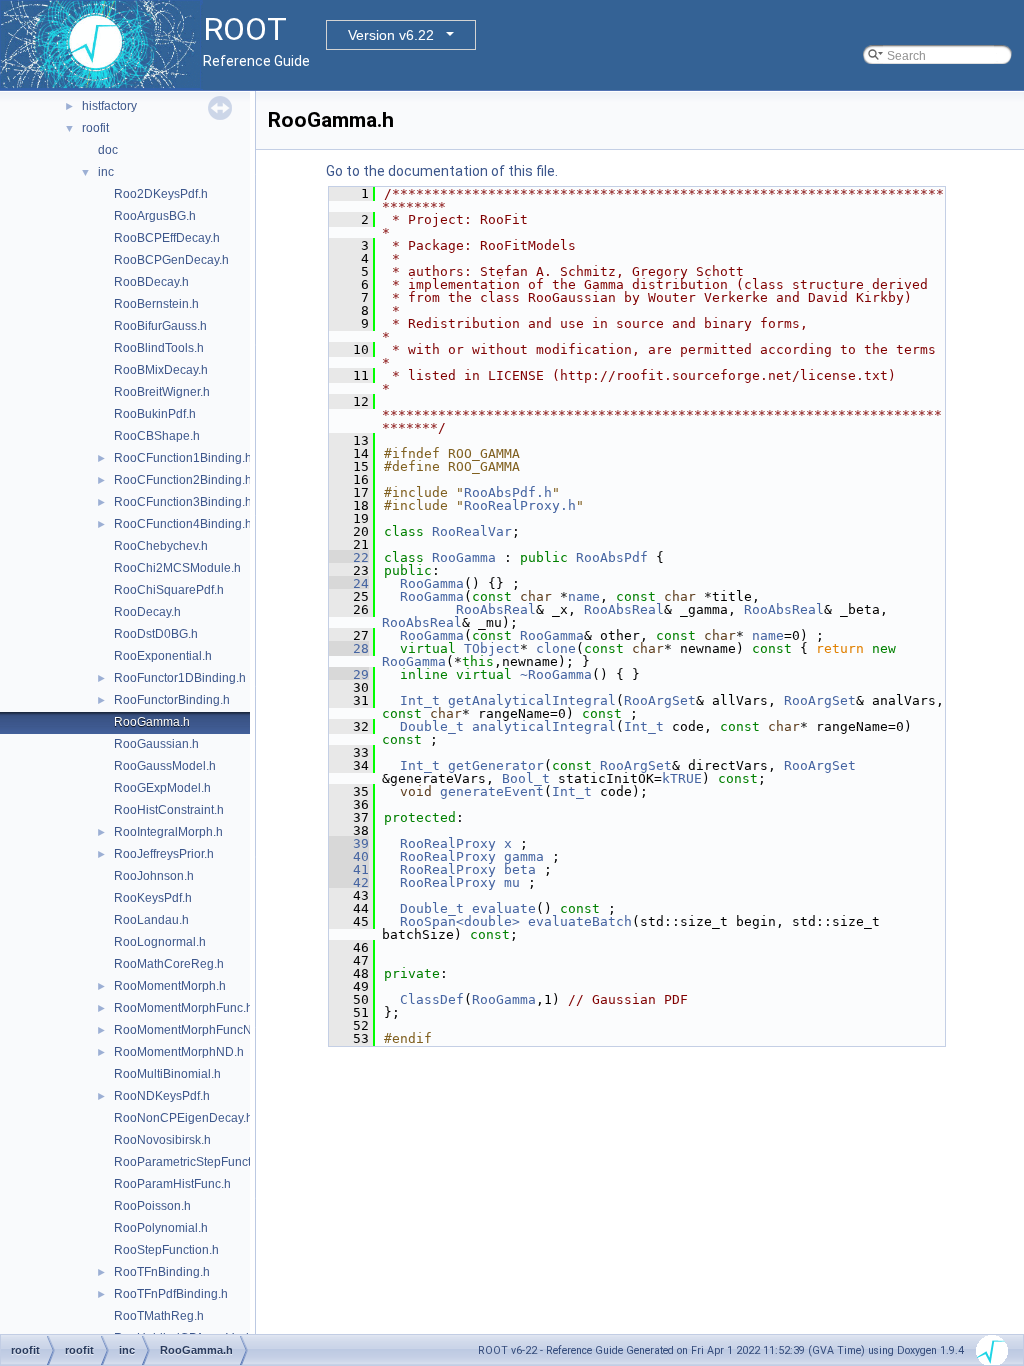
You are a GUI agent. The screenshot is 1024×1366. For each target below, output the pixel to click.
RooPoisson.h (152, 1206)
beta (520, 869)
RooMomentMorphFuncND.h (192, 1030)
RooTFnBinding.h (162, 1272)
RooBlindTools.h (159, 348)
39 (349, 843)
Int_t (420, 700)
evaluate (504, 908)
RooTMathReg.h (159, 1316)
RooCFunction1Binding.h (183, 458)
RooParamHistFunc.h (172, 1184)
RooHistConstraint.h (169, 810)
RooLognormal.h (160, 942)
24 (349, 583)
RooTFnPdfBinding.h (171, 1294)
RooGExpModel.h (162, 788)
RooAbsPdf (612, 557)
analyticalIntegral (544, 726)
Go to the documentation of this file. (442, 171)
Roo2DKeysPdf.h (161, 194)
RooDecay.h (147, 612)
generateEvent (492, 791)
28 (349, 648)
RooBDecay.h (151, 282)
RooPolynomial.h (161, 1228)
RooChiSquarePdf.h (169, 590)
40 (349, 856)
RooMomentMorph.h (170, 986)
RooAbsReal (496, 609)
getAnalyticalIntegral (532, 700)
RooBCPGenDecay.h (171, 260)
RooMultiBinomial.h (167, 1074)
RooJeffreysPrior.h (164, 854)
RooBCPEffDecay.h (167, 238)
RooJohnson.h (154, 876)
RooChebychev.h (161, 546)
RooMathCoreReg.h (169, 964)
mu (512, 882)
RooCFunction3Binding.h (183, 502)
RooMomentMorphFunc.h (183, 1008)
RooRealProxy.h (520, 505)
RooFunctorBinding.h (172, 700)
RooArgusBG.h (155, 216)
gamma (524, 856)
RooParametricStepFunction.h (196, 1162)
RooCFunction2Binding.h (183, 480)
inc (106, 172)
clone (556, 648)
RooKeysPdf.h (153, 898)
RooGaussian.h (156, 744)
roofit (95, 128)
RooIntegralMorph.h (168, 832)
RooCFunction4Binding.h (183, 524)
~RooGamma (556, 674)
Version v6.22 (391, 35)
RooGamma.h (152, 722)
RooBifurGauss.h (160, 326)
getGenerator (496, 765)
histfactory (109, 106)
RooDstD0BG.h (156, 634)
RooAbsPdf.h (508, 492)
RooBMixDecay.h (161, 370)
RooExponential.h (163, 656)
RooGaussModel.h (165, 766)
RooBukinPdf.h (155, 414)
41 (349, 869)
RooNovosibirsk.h (162, 1140)
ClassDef (432, 999)
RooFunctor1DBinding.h (180, 678)
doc (108, 150)
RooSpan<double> (460, 921)
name (584, 596)
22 (349, 557)
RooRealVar (472, 531)
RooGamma (464, 557)
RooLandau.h (151, 920)
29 (349, 674)
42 (349, 882)
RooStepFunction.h (166, 1250)
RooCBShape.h (157, 436)
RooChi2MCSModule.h (177, 568)
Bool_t (526, 778)
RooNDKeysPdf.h (162, 1096)
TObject (492, 648)
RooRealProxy (448, 843)
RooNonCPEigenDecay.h (183, 1118)
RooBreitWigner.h (162, 392)
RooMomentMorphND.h (179, 1052)
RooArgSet (660, 700)
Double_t (432, 726)
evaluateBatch (580, 921)
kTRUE (682, 778)
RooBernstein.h (156, 304)
